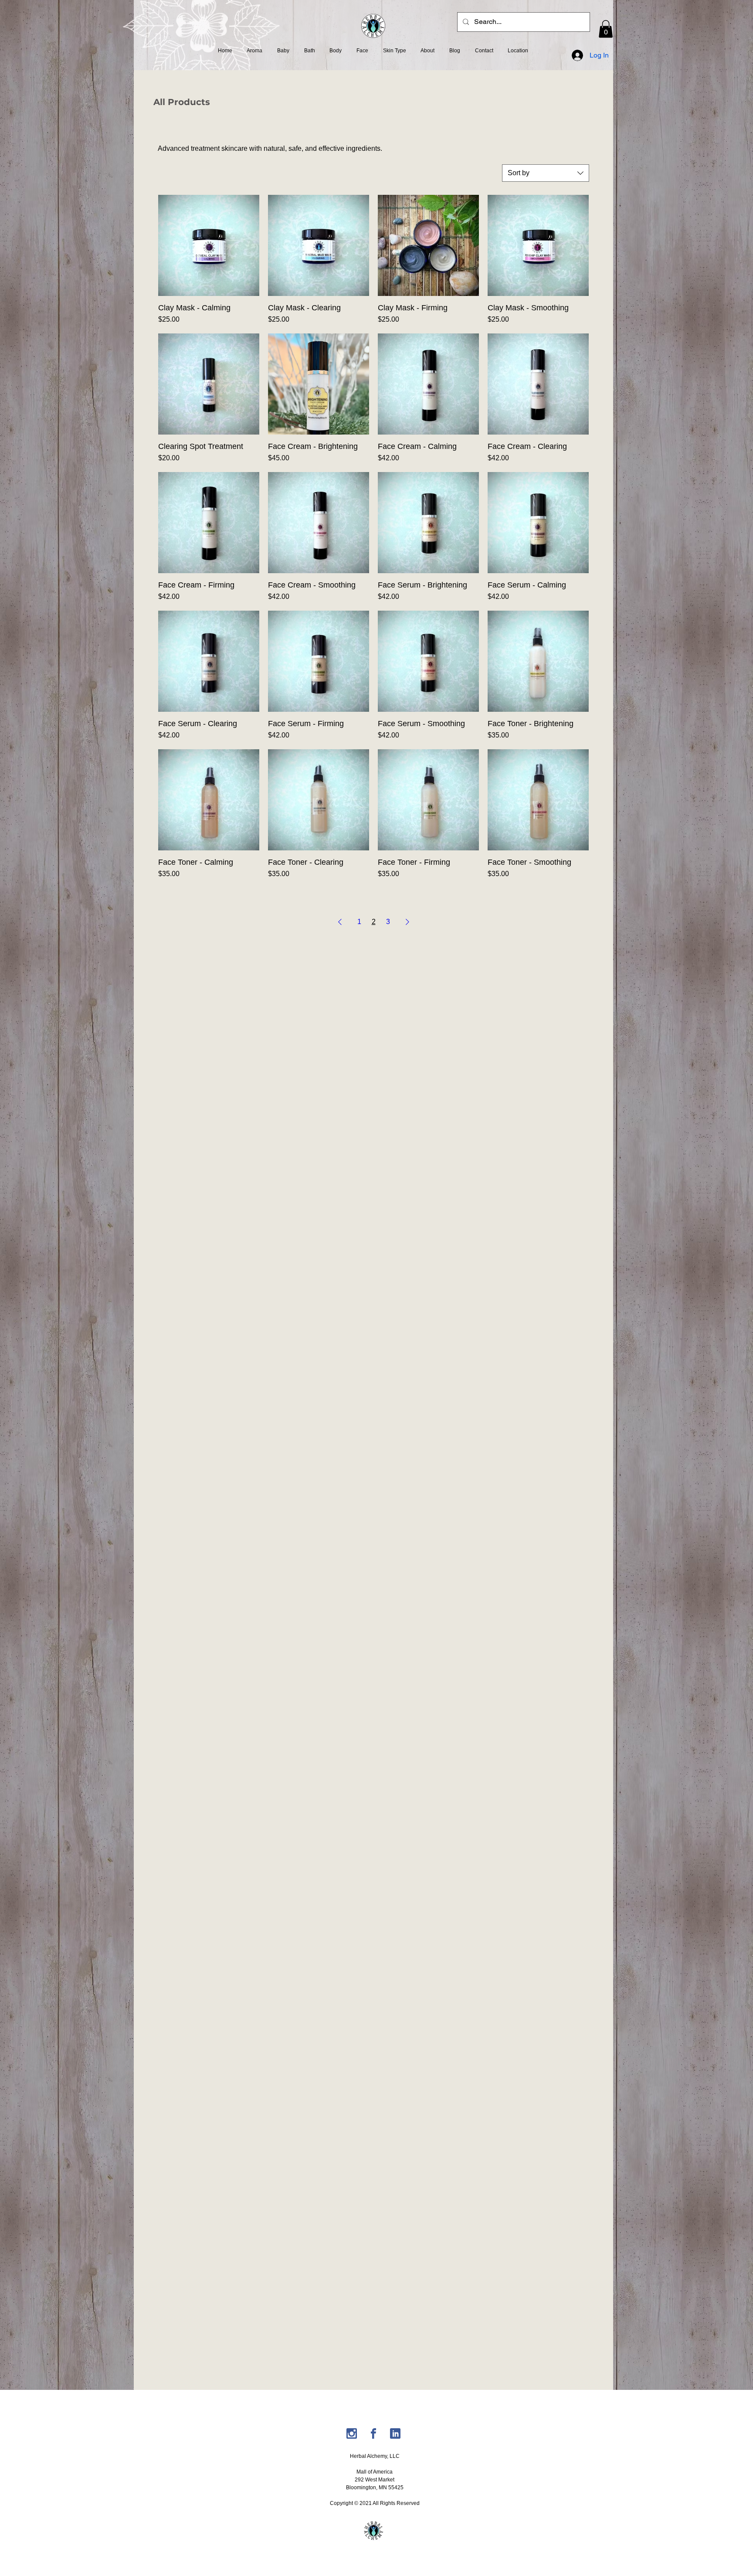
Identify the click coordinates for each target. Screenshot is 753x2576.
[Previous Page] (340, 922)
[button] (606, 29)
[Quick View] (209, 245)
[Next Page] (407, 922)
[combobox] (546, 173)
